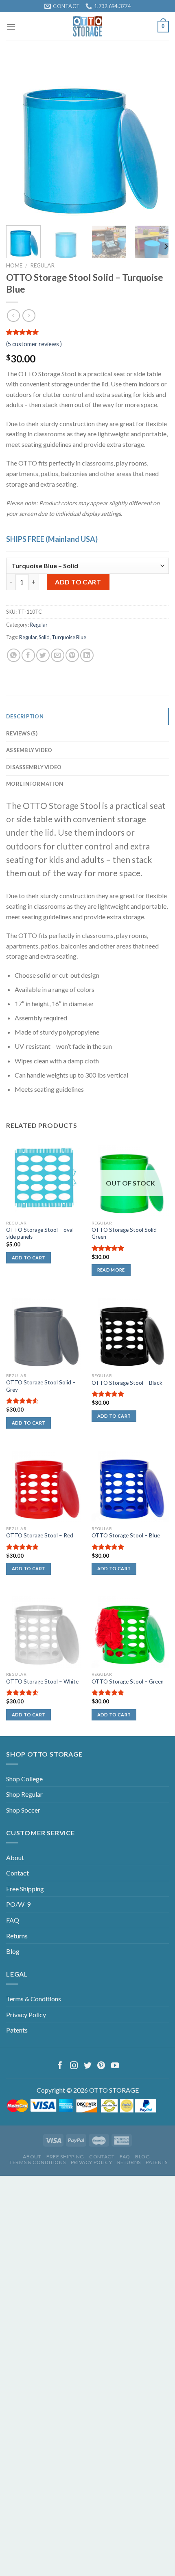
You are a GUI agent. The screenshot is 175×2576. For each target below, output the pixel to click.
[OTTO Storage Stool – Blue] (130, 1483)
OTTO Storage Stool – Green (128, 1681)
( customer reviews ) (34, 344)
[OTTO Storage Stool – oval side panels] (45, 1177)
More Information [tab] (35, 784)
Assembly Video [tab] (29, 750)
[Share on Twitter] (43, 655)
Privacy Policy (26, 2014)
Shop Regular (24, 1794)
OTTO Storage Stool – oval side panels (40, 1233)
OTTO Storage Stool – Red (40, 1535)
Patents (17, 2030)
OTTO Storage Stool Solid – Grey (41, 1386)
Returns (17, 1936)
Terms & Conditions (34, 1999)
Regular (42, 265)
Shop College (24, 1779)
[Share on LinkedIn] (87, 655)
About (15, 1857)
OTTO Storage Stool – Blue (126, 1535)
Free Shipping (25, 1889)
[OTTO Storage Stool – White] (45, 1629)
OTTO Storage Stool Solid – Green (126, 1233)
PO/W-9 (18, 1904)
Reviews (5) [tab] (22, 733)
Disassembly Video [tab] (34, 767)
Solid (44, 637)
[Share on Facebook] (28, 655)
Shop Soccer (23, 1810)
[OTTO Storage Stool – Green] (130, 1629)
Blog (13, 1951)
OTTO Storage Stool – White (42, 1681)
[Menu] (11, 27)
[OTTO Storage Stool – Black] (130, 1330)
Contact (17, 1873)
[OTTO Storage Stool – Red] (45, 1483)
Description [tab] (25, 716)
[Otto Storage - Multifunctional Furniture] (88, 26)
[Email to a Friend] (58, 655)
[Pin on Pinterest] (72, 655)
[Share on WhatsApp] (14, 655)
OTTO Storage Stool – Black (127, 1383)
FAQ (13, 1920)
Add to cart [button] (29, 1258)
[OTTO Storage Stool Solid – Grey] (45, 1330)
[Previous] (20, 138)
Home (14, 265)
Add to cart (78, 582)
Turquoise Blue (69, 637)
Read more (111, 1270)
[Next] (155, 138)
